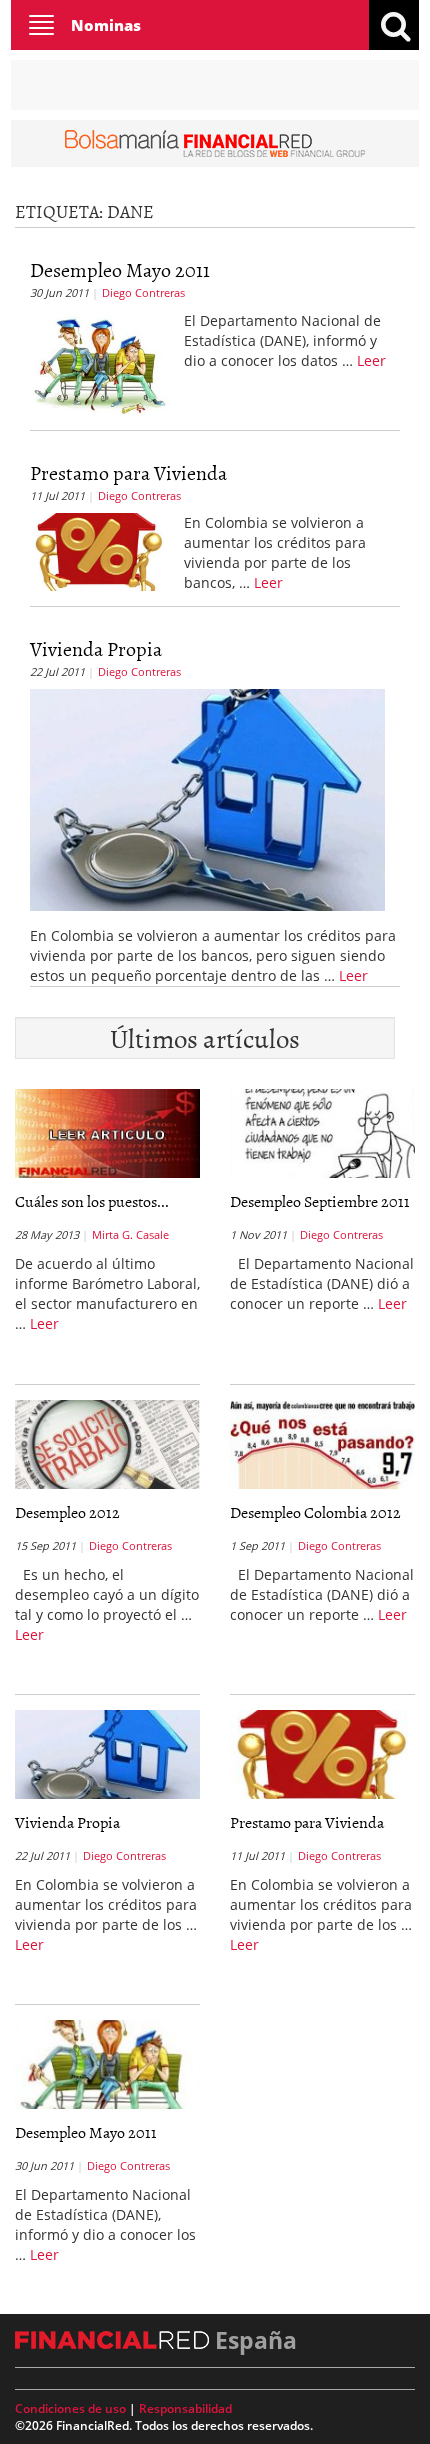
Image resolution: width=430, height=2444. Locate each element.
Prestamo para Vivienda (128, 472)
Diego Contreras (143, 292)
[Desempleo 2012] (107, 1445)
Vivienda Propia (96, 648)
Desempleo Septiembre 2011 (320, 1201)
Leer (371, 360)
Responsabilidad (185, 2408)
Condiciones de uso (70, 2408)
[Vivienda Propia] (207, 799)
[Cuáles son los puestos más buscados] (107, 1134)
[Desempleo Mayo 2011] (99, 361)
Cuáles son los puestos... (92, 1201)
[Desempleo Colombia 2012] (322, 1445)
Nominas (106, 25)
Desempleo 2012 (67, 1512)
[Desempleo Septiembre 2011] (322, 1134)
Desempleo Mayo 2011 (120, 269)
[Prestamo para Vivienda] (99, 550)
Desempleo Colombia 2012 (315, 1512)
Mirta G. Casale (130, 1234)
